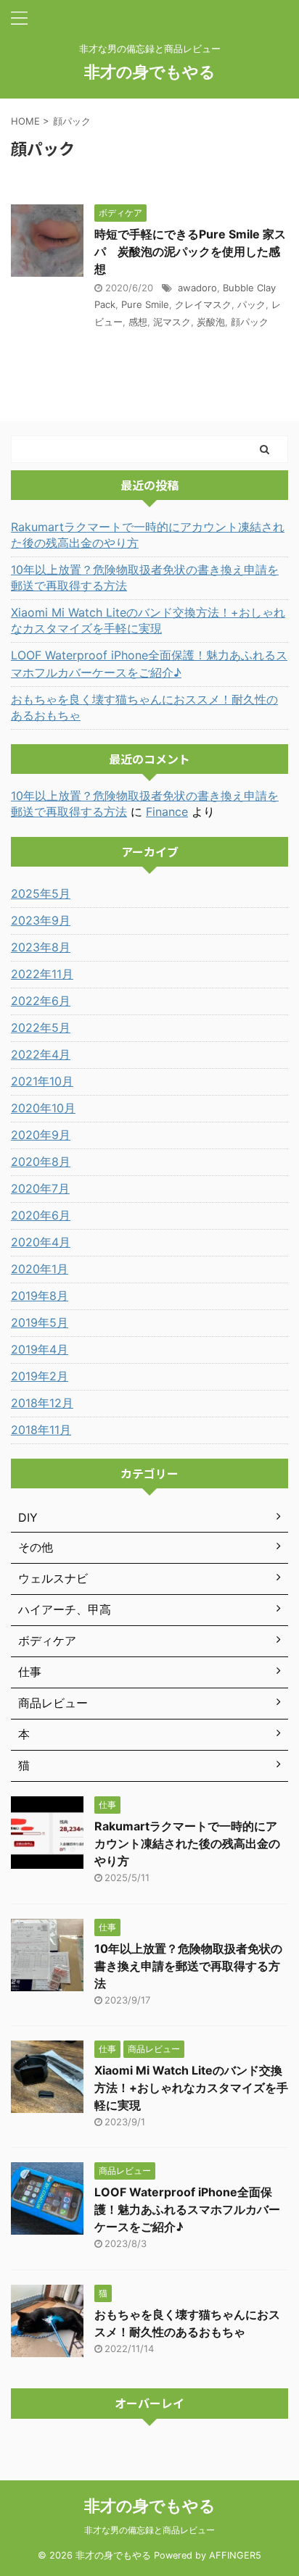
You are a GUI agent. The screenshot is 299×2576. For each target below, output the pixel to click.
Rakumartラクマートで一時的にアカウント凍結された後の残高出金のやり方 (148, 535)
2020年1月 (40, 1269)
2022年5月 (41, 1028)
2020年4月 (41, 1242)
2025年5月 (41, 893)
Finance (167, 812)
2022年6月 (41, 1001)
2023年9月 (41, 920)
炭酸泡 (211, 322)
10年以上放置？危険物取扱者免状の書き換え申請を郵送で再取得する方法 (145, 578)
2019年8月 (40, 1296)
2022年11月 (42, 974)
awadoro (197, 288)
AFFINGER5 (235, 2555)
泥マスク (172, 322)
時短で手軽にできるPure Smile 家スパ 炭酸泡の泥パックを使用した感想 (190, 251)
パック (251, 304)
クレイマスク (203, 304)
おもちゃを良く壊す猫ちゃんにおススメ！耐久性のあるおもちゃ (144, 707)
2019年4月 (40, 1349)
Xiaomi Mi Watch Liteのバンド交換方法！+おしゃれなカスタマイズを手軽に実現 (148, 620)
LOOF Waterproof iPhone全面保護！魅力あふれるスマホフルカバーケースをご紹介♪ (149, 664)
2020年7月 (40, 1188)
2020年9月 (41, 1135)
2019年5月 (40, 1322)
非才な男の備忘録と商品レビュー (149, 2530)
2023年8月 (41, 947)
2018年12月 (42, 1403)
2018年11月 (41, 1430)
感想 (138, 322)
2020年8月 (41, 1162)
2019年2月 (40, 1376)
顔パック (250, 322)
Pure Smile (145, 304)
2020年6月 (41, 1215)
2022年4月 (41, 1054)
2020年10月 (43, 1108)
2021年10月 (42, 1081)
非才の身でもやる (150, 72)
